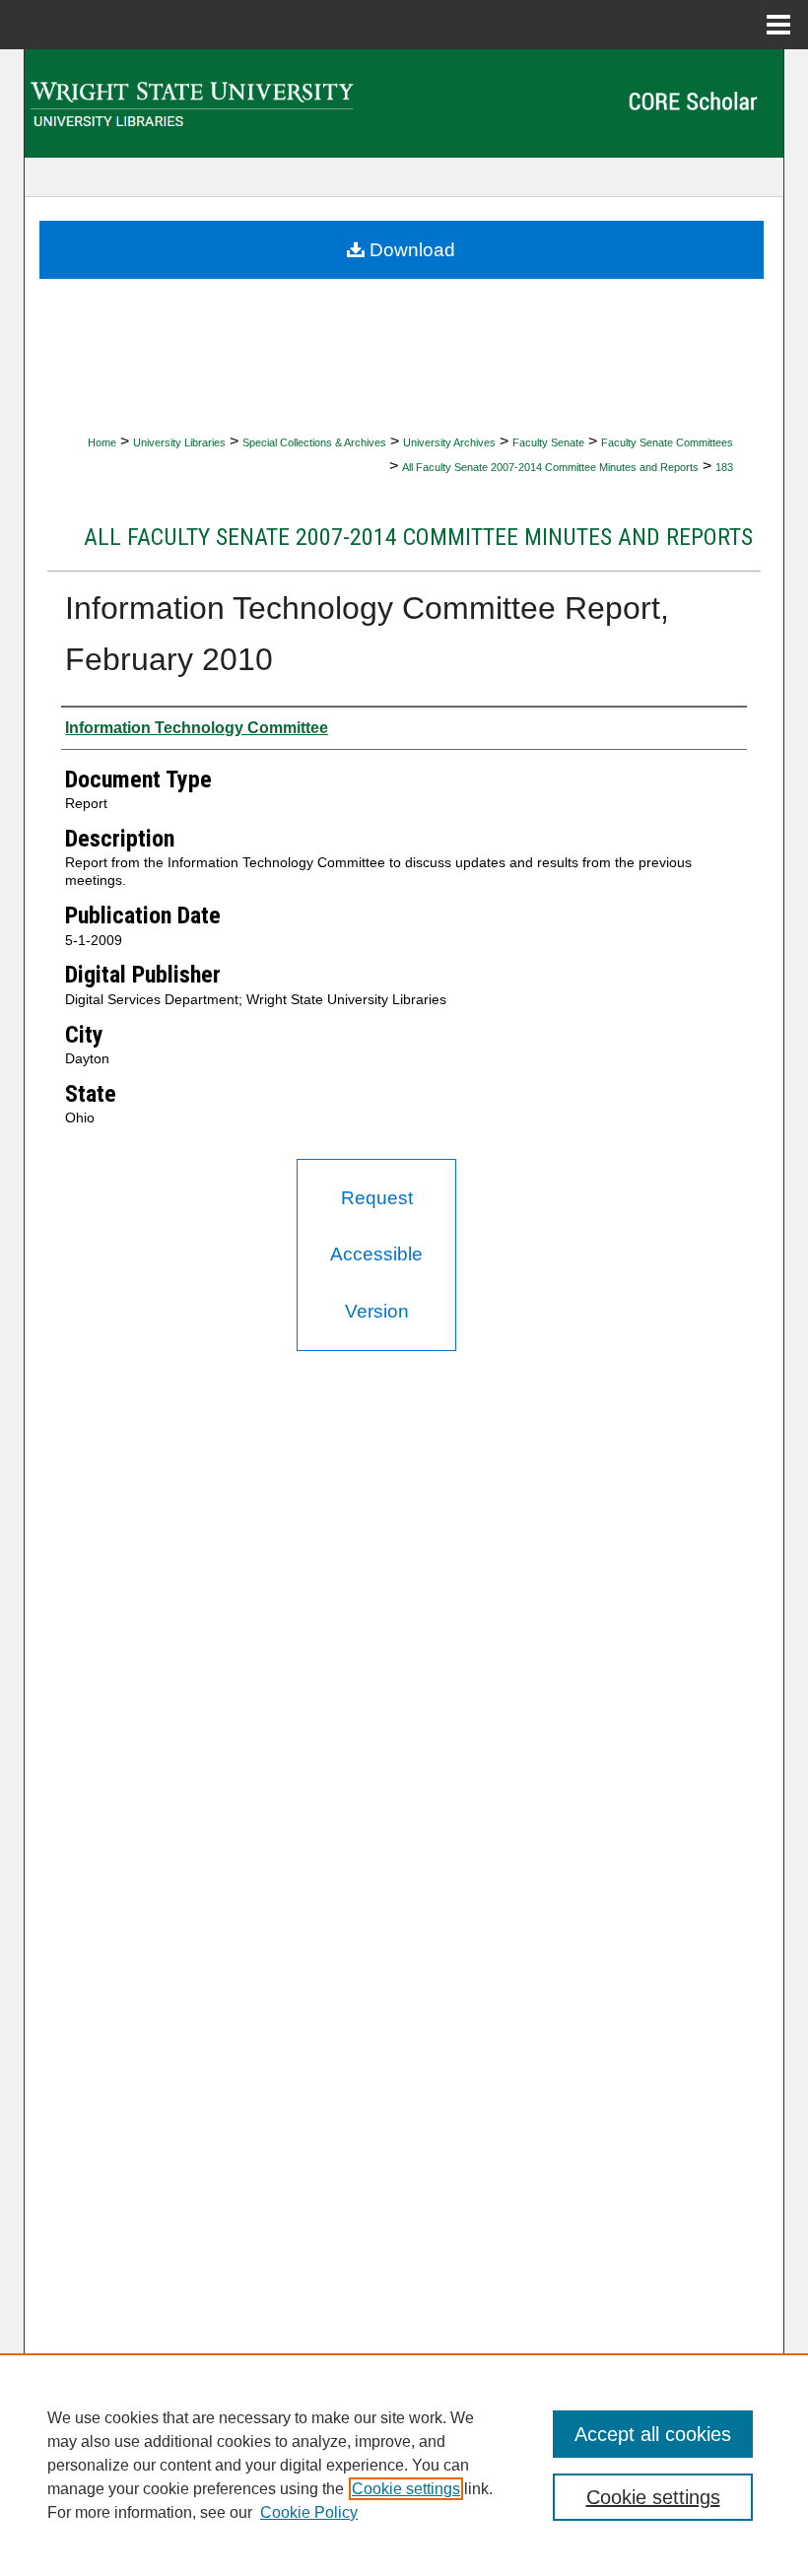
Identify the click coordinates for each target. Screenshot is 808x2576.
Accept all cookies (653, 2434)
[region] (404, 2465)
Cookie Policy (309, 2512)
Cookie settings (406, 2489)
